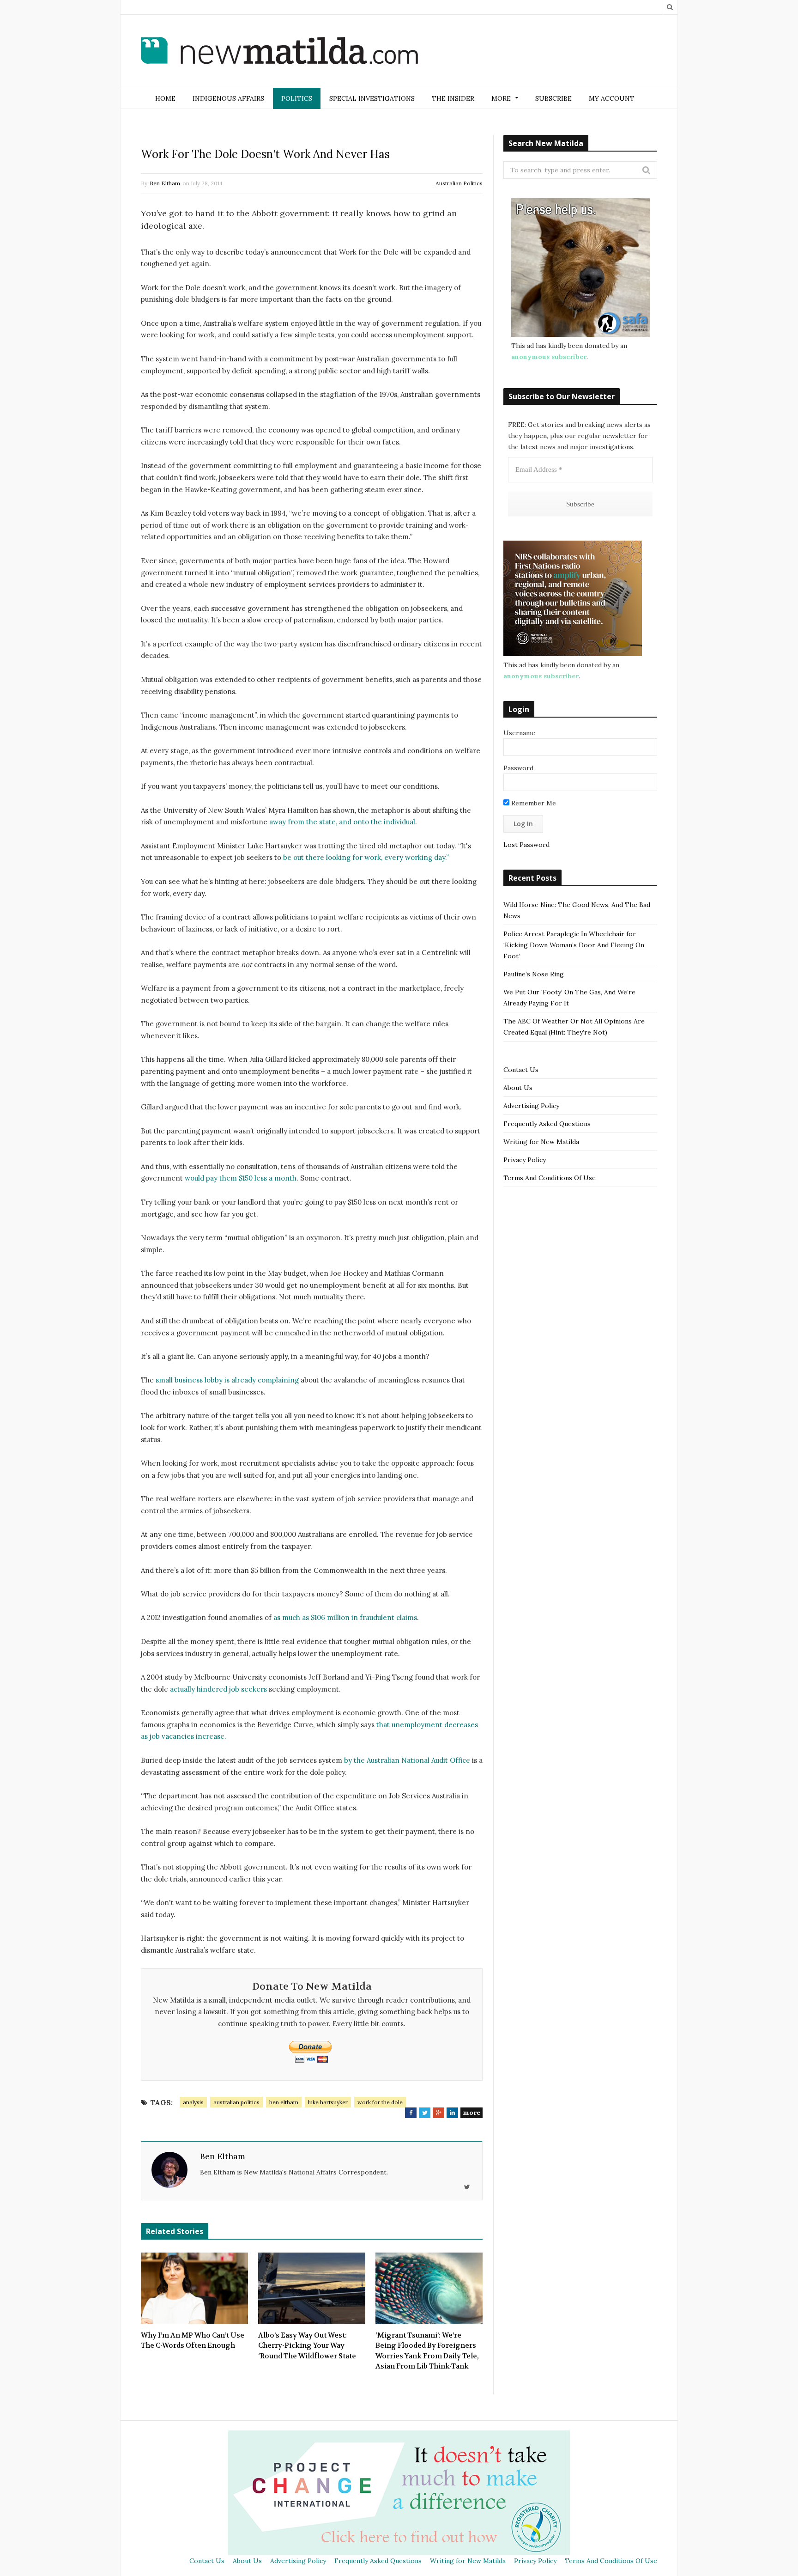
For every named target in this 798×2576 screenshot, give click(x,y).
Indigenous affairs (228, 98)
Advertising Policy (531, 1106)
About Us (518, 1088)
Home (165, 98)
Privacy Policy (525, 1160)
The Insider (453, 98)
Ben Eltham (165, 183)
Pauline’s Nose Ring (534, 974)
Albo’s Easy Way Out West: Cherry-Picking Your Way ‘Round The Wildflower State (307, 2346)
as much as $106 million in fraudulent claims (345, 1617)
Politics (297, 98)
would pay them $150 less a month (241, 1178)
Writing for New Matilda (541, 1142)
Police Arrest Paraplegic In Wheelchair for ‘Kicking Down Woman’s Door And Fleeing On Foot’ (574, 945)
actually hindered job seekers (218, 1689)
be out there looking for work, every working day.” (366, 857)
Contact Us (521, 1070)
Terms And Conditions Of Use (550, 1178)
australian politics (236, 2102)
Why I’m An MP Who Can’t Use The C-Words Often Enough (193, 2341)
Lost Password (526, 845)
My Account (612, 98)
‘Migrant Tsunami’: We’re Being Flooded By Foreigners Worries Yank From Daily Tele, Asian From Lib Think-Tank (427, 2351)
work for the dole (380, 2102)
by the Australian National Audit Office (407, 1760)
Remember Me (533, 803)
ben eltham (284, 2102)
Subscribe (553, 98)
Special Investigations (372, 98)
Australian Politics (459, 183)
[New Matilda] (279, 52)
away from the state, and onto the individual (342, 822)
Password (518, 768)
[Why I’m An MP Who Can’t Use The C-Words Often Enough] (194, 2288)
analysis (193, 2102)
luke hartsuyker (328, 2102)
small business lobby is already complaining (227, 1380)
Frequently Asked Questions (547, 1124)
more (472, 2113)
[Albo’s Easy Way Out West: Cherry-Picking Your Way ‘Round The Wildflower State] (312, 2288)
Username (519, 733)
